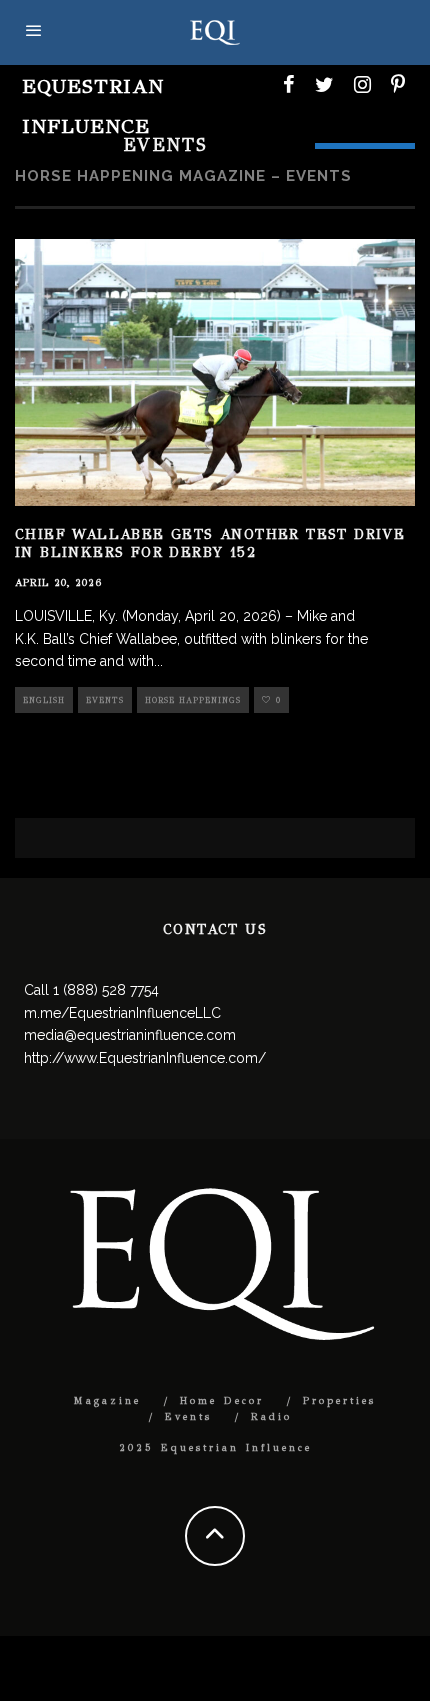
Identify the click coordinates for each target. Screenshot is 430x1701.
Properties (339, 1401)
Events (105, 700)
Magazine (107, 1401)
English (44, 700)
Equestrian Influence (93, 106)
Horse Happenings (193, 700)
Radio (271, 1417)
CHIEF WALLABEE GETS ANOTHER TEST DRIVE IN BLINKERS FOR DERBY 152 (210, 543)
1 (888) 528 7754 (106, 990)
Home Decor (222, 1401)
